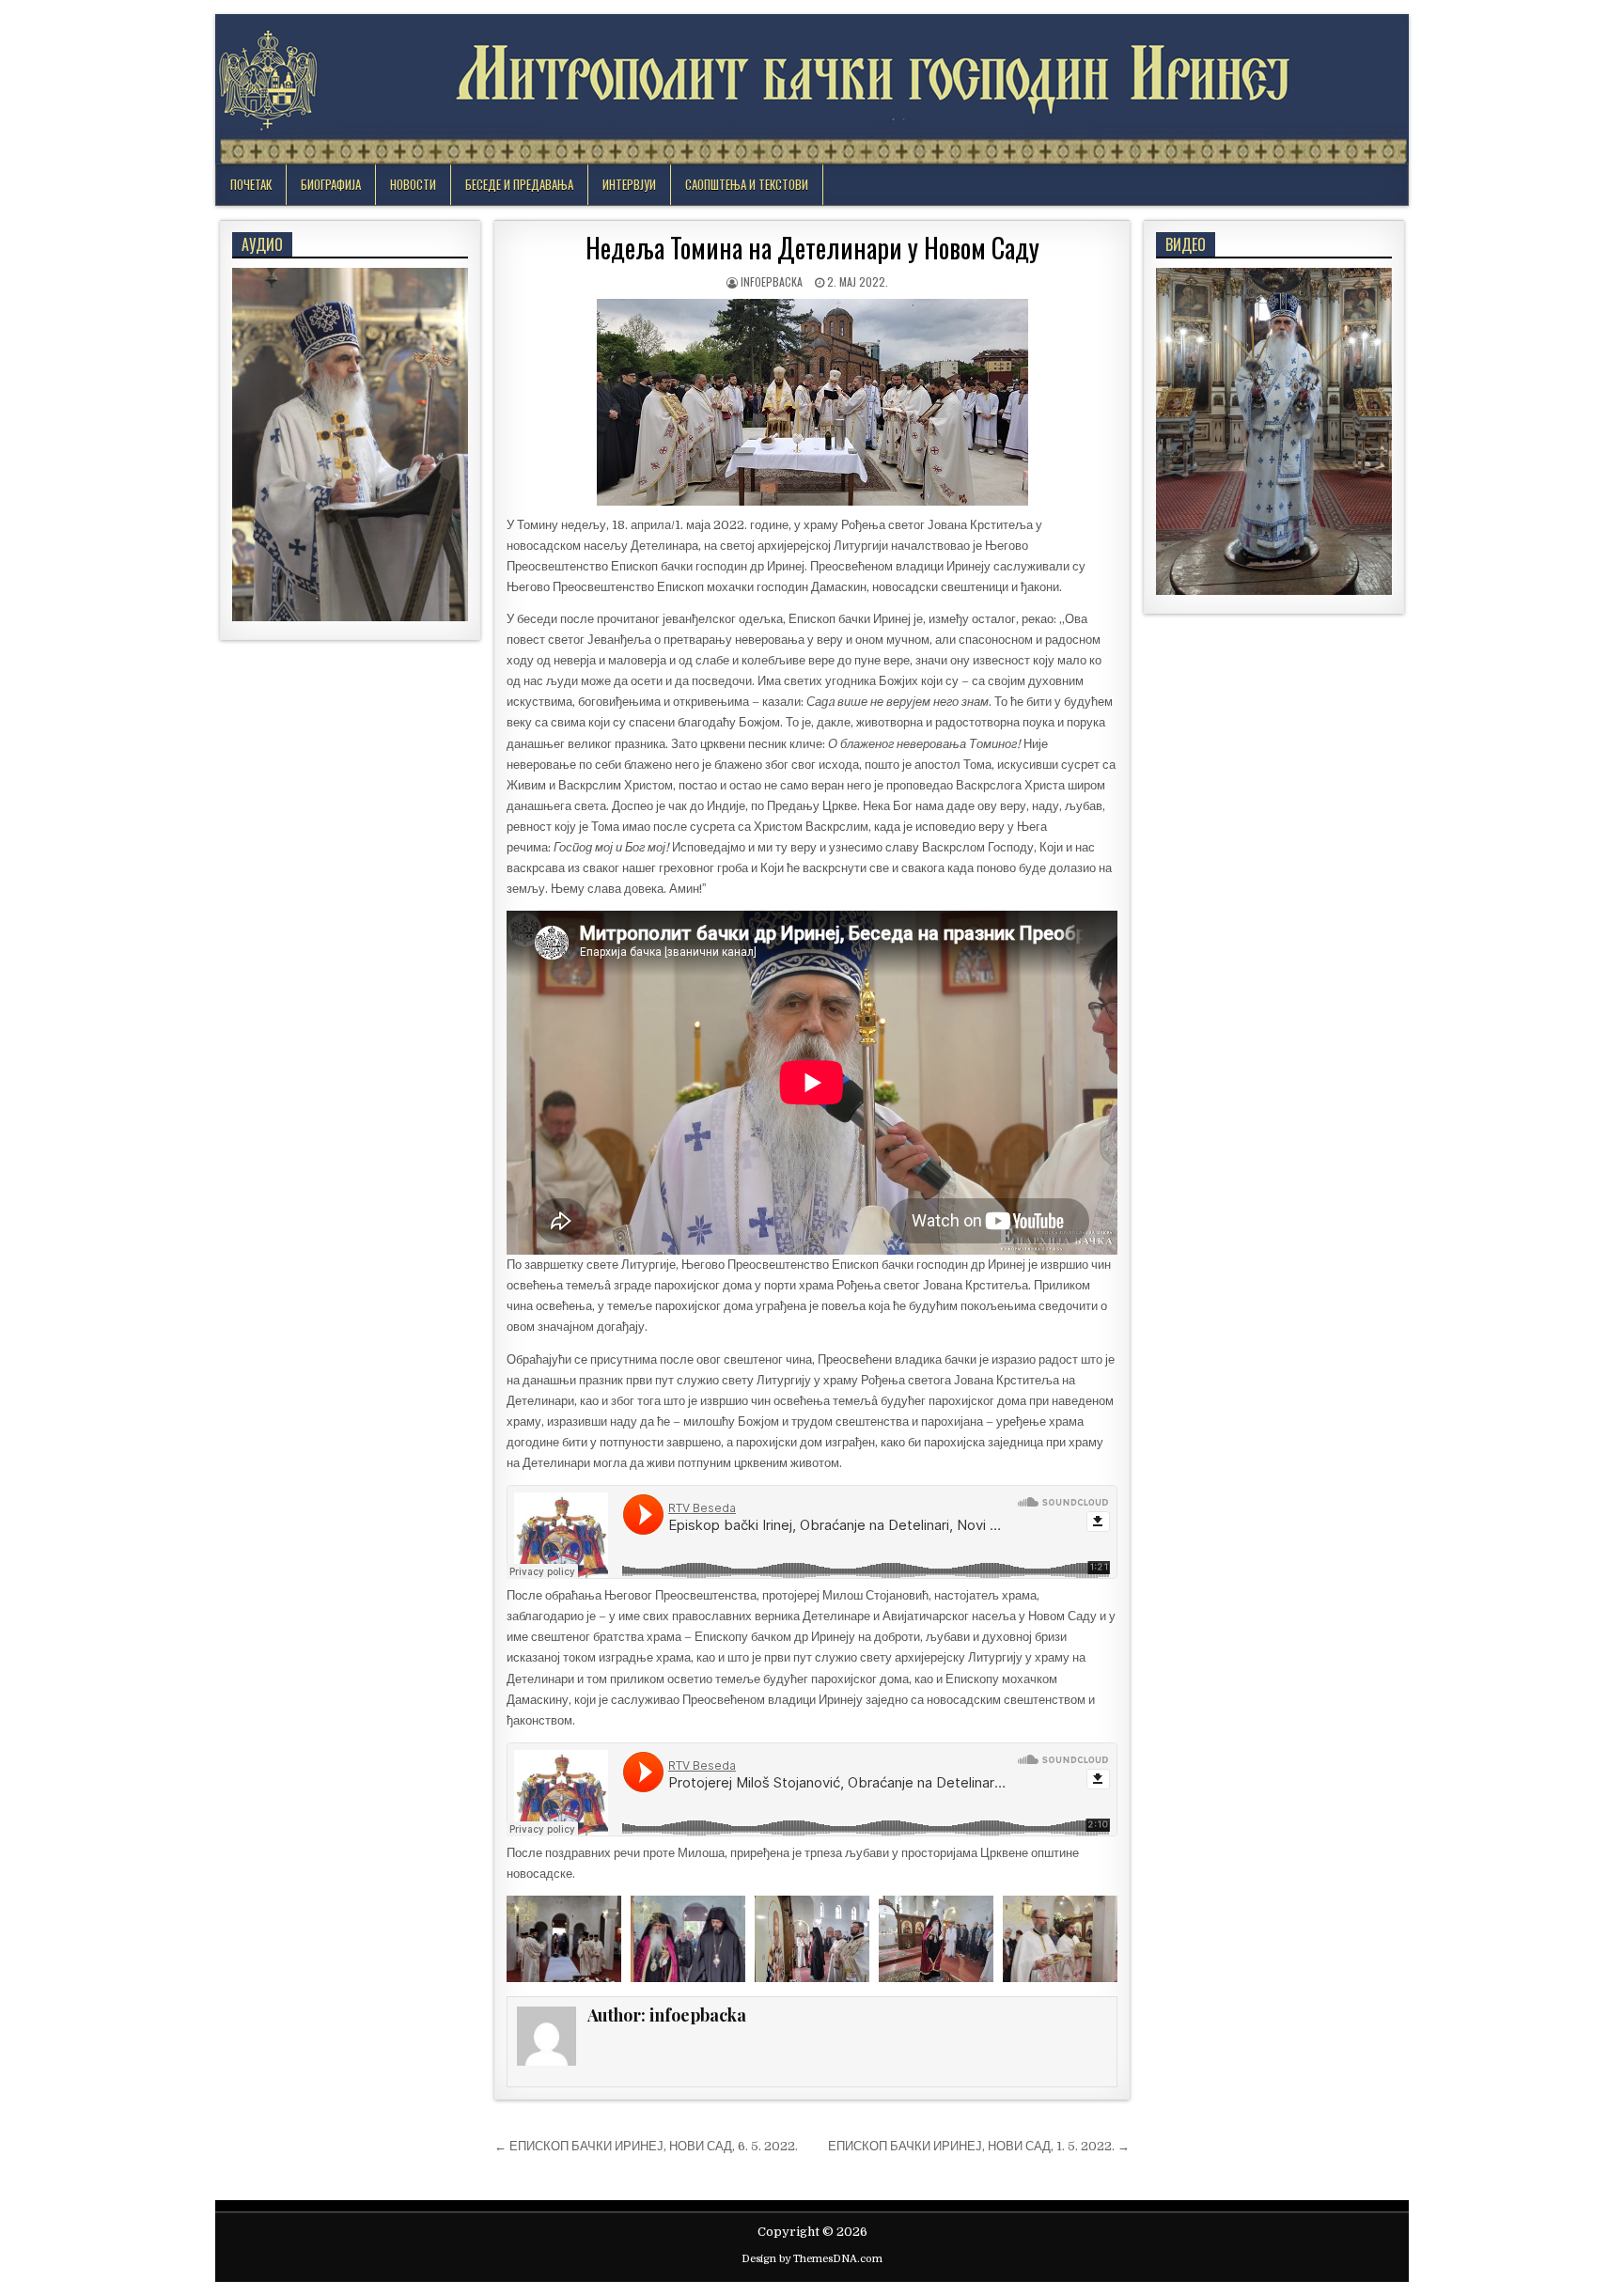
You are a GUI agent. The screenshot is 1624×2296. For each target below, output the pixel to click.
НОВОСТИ (413, 184)
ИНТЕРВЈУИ (629, 184)
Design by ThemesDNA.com (812, 2259)
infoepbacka (772, 281)
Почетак (251, 184)
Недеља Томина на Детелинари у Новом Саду (812, 248)
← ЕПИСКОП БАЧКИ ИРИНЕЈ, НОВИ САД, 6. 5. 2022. (646, 2146)
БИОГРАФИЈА (331, 184)
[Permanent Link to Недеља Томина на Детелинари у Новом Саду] (812, 402)
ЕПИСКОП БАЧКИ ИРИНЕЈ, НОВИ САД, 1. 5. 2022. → (979, 2146)
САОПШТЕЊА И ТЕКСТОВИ (747, 184)
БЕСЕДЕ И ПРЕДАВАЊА (519, 184)
